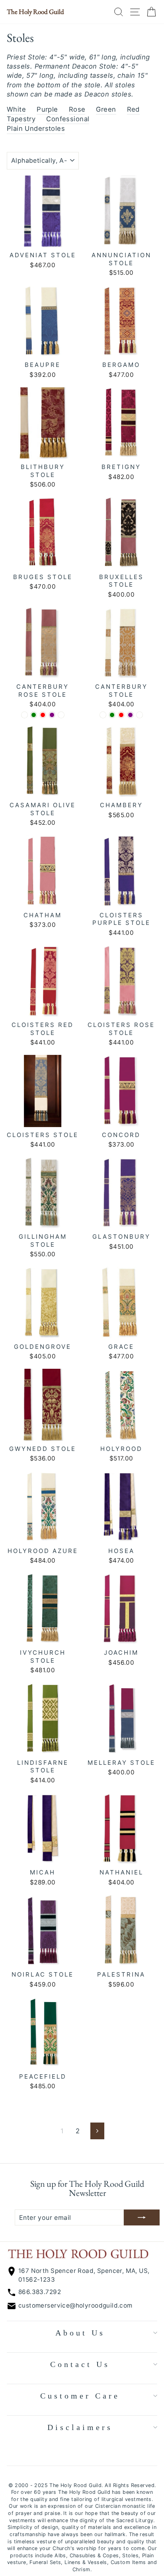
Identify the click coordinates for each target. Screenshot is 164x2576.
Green (106, 109)
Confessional (68, 119)
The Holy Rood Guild (35, 12)
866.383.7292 (40, 2292)
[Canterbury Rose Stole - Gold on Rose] (61, 715)
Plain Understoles (36, 128)
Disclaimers (80, 2427)
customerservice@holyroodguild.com (75, 2305)
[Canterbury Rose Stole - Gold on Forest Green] (34, 715)
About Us (80, 2333)
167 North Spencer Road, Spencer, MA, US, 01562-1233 (84, 2275)
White (16, 109)
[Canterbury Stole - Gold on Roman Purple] (130, 715)
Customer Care (80, 2396)
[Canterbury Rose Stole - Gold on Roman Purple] (52, 715)
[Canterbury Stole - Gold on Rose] (140, 715)
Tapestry (21, 119)
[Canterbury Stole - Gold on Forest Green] (112, 715)
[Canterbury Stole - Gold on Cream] (103, 715)
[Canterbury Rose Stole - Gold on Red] (43, 715)
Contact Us (80, 2364)
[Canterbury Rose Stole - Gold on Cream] (24, 715)
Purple (47, 109)
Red (133, 109)
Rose (77, 109)
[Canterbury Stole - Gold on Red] (121, 715)
